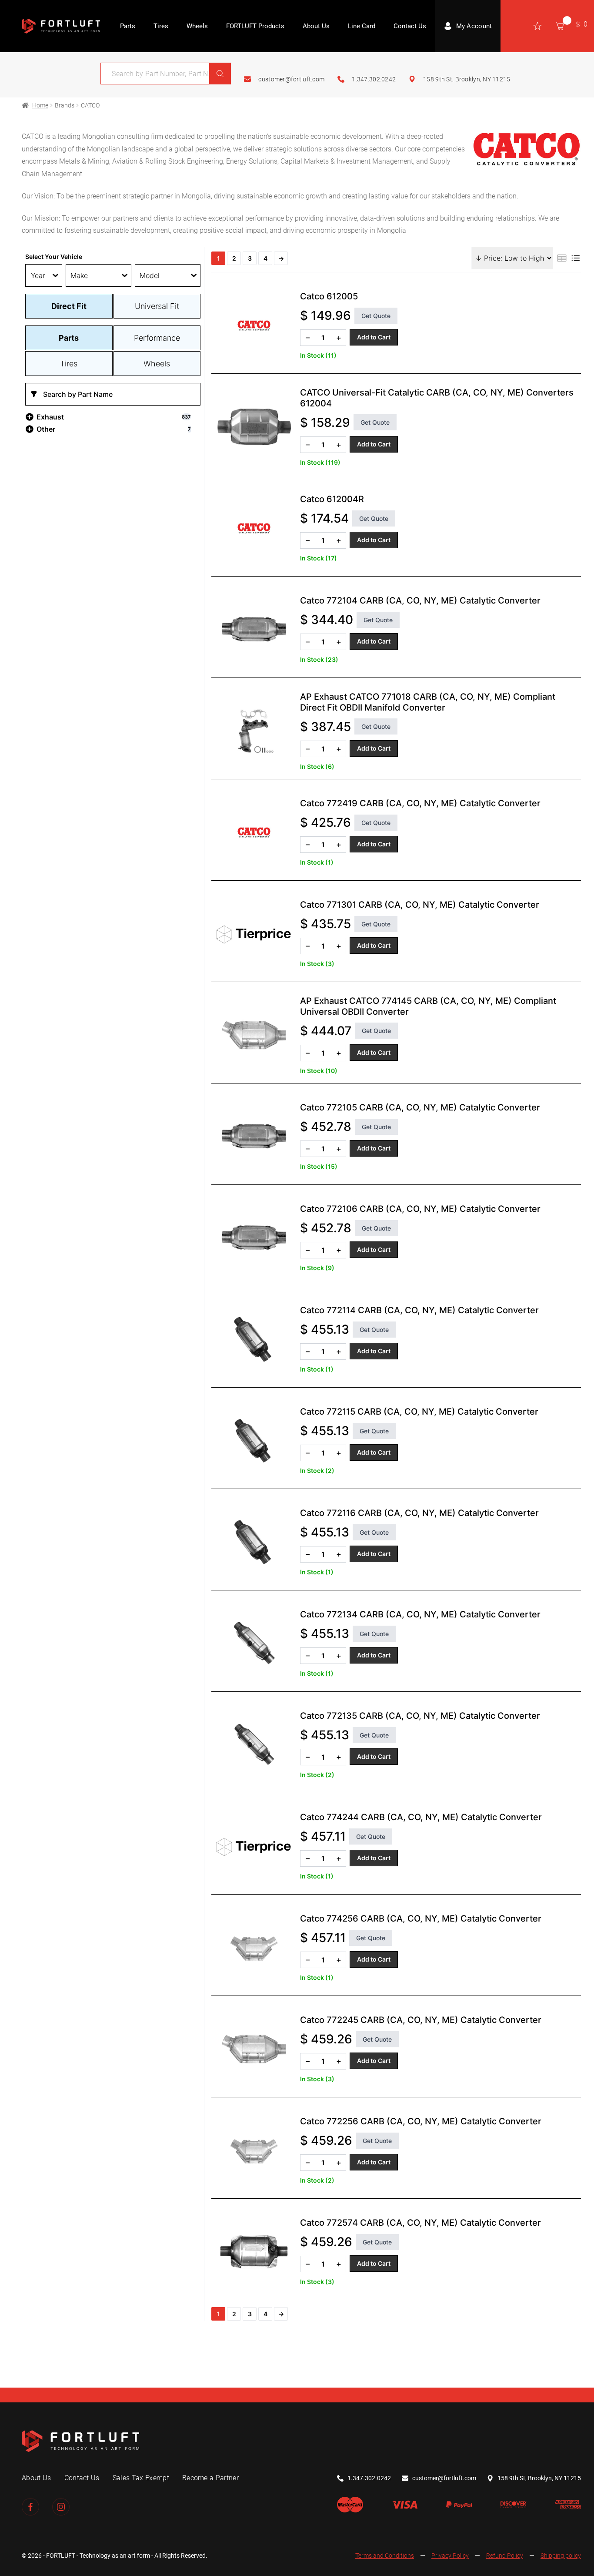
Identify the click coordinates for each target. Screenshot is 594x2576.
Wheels (197, 26)
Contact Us (410, 26)
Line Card (362, 26)
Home (40, 105)
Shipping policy (561, 2556)
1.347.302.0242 (374, 79)
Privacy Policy (450, 2556)
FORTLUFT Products (255, 26)
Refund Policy (505, 2556)
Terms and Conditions (385, 2556)
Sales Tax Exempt (141, 2478)
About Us (316, 26)
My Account (474, 26)
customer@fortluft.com (291, 79)
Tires (161, 26)
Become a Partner (210, 2478)
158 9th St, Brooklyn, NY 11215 (467, 79)
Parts (128, 26)
